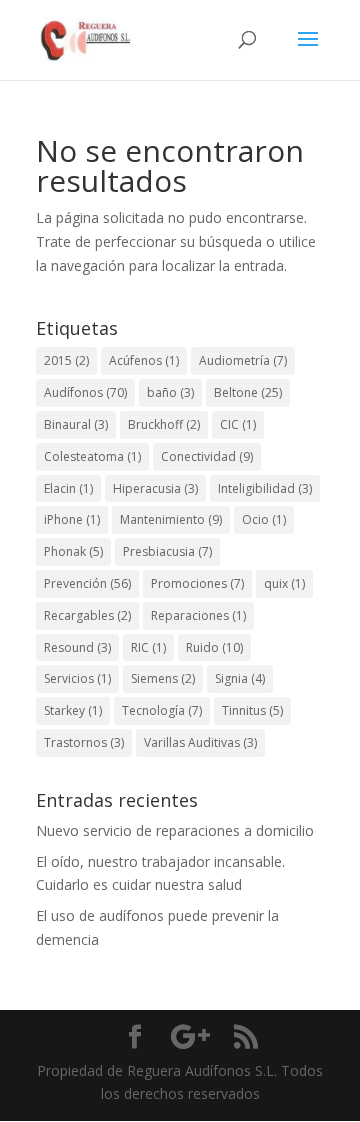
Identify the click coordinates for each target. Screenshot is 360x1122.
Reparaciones (198, 615)
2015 (66, 360)
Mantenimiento (171, 519)
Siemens (163, 678)
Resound (77, 647)
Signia (240, 678)
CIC (238, 424)
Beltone (248, 392)
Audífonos (85, 392)
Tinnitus (252, 710)
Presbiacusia (167, 551)
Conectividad (207, 456)
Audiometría (243, 360)
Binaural (76, 424)
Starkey (73, 710)
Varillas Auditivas (200, 742)
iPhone (72, 519)
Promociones (197, 583)
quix (284, 583)
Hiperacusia (155, 488)
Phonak (73, 551)
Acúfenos (144, 360)
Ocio (264, 519)
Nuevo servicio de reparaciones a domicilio (175, 830)
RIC (148, 647)
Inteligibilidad (265, 488)
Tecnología (162, 710)
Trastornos (84, 742)
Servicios (77, 678)
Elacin (68, 488)
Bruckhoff (164, 424)
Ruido (214, 647)
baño (170, 392)
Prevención (87, 583)
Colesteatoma (92, 456)
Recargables (87, 615)
